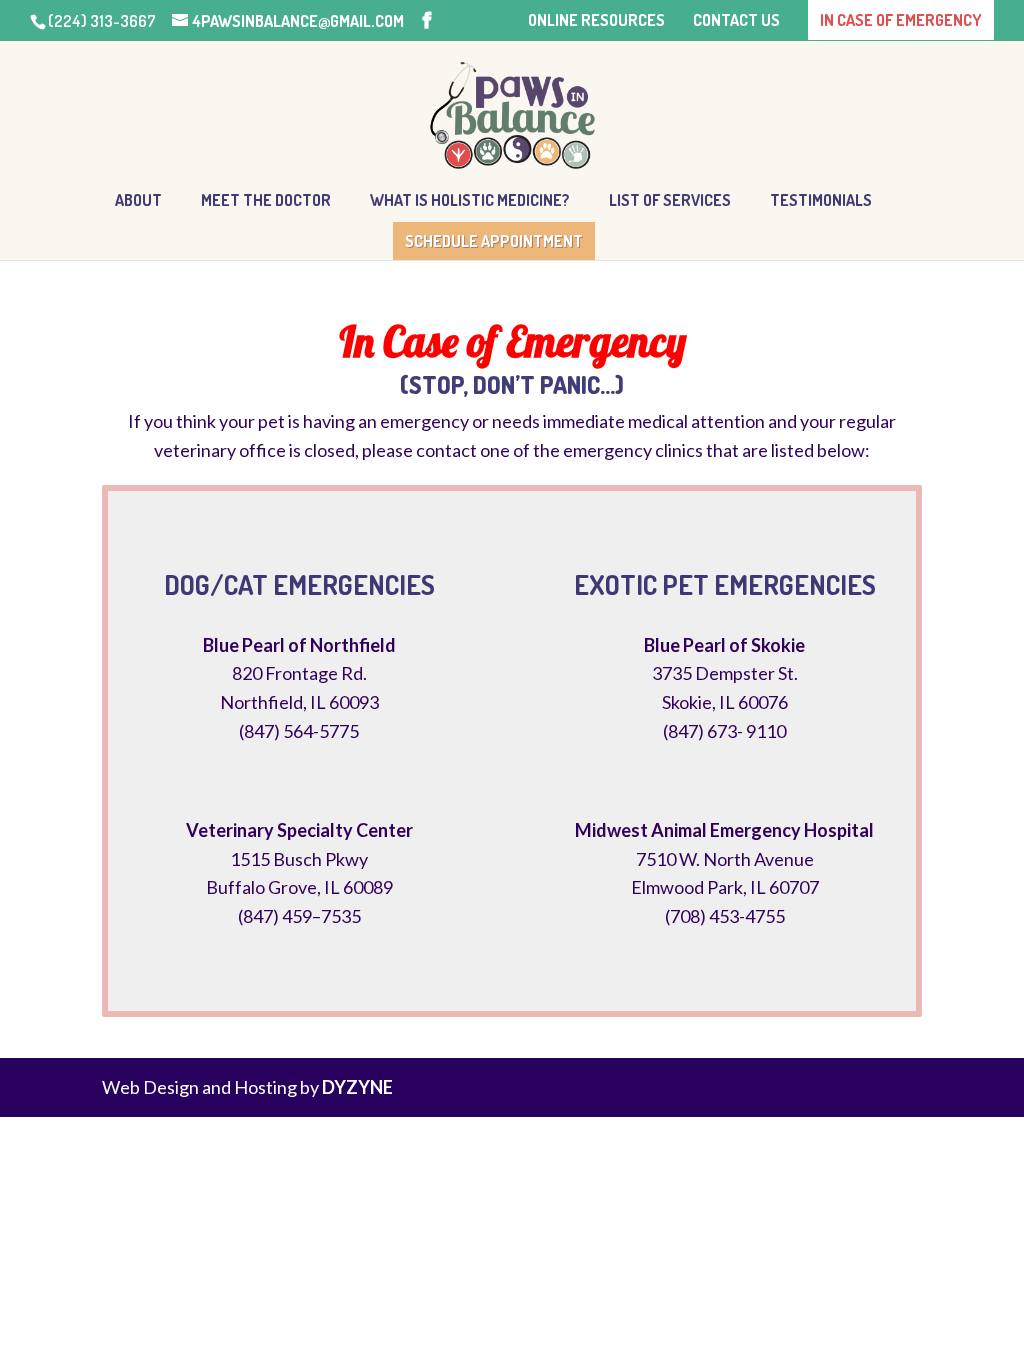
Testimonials (821, 201)
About (138, 201)
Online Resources (596, 21)
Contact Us (736, 21)
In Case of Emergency (901, 20)
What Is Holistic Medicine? (470, 201)
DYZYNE (357, 1087)
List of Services (670, 201)
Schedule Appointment (494, 241)
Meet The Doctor (266, 201)
